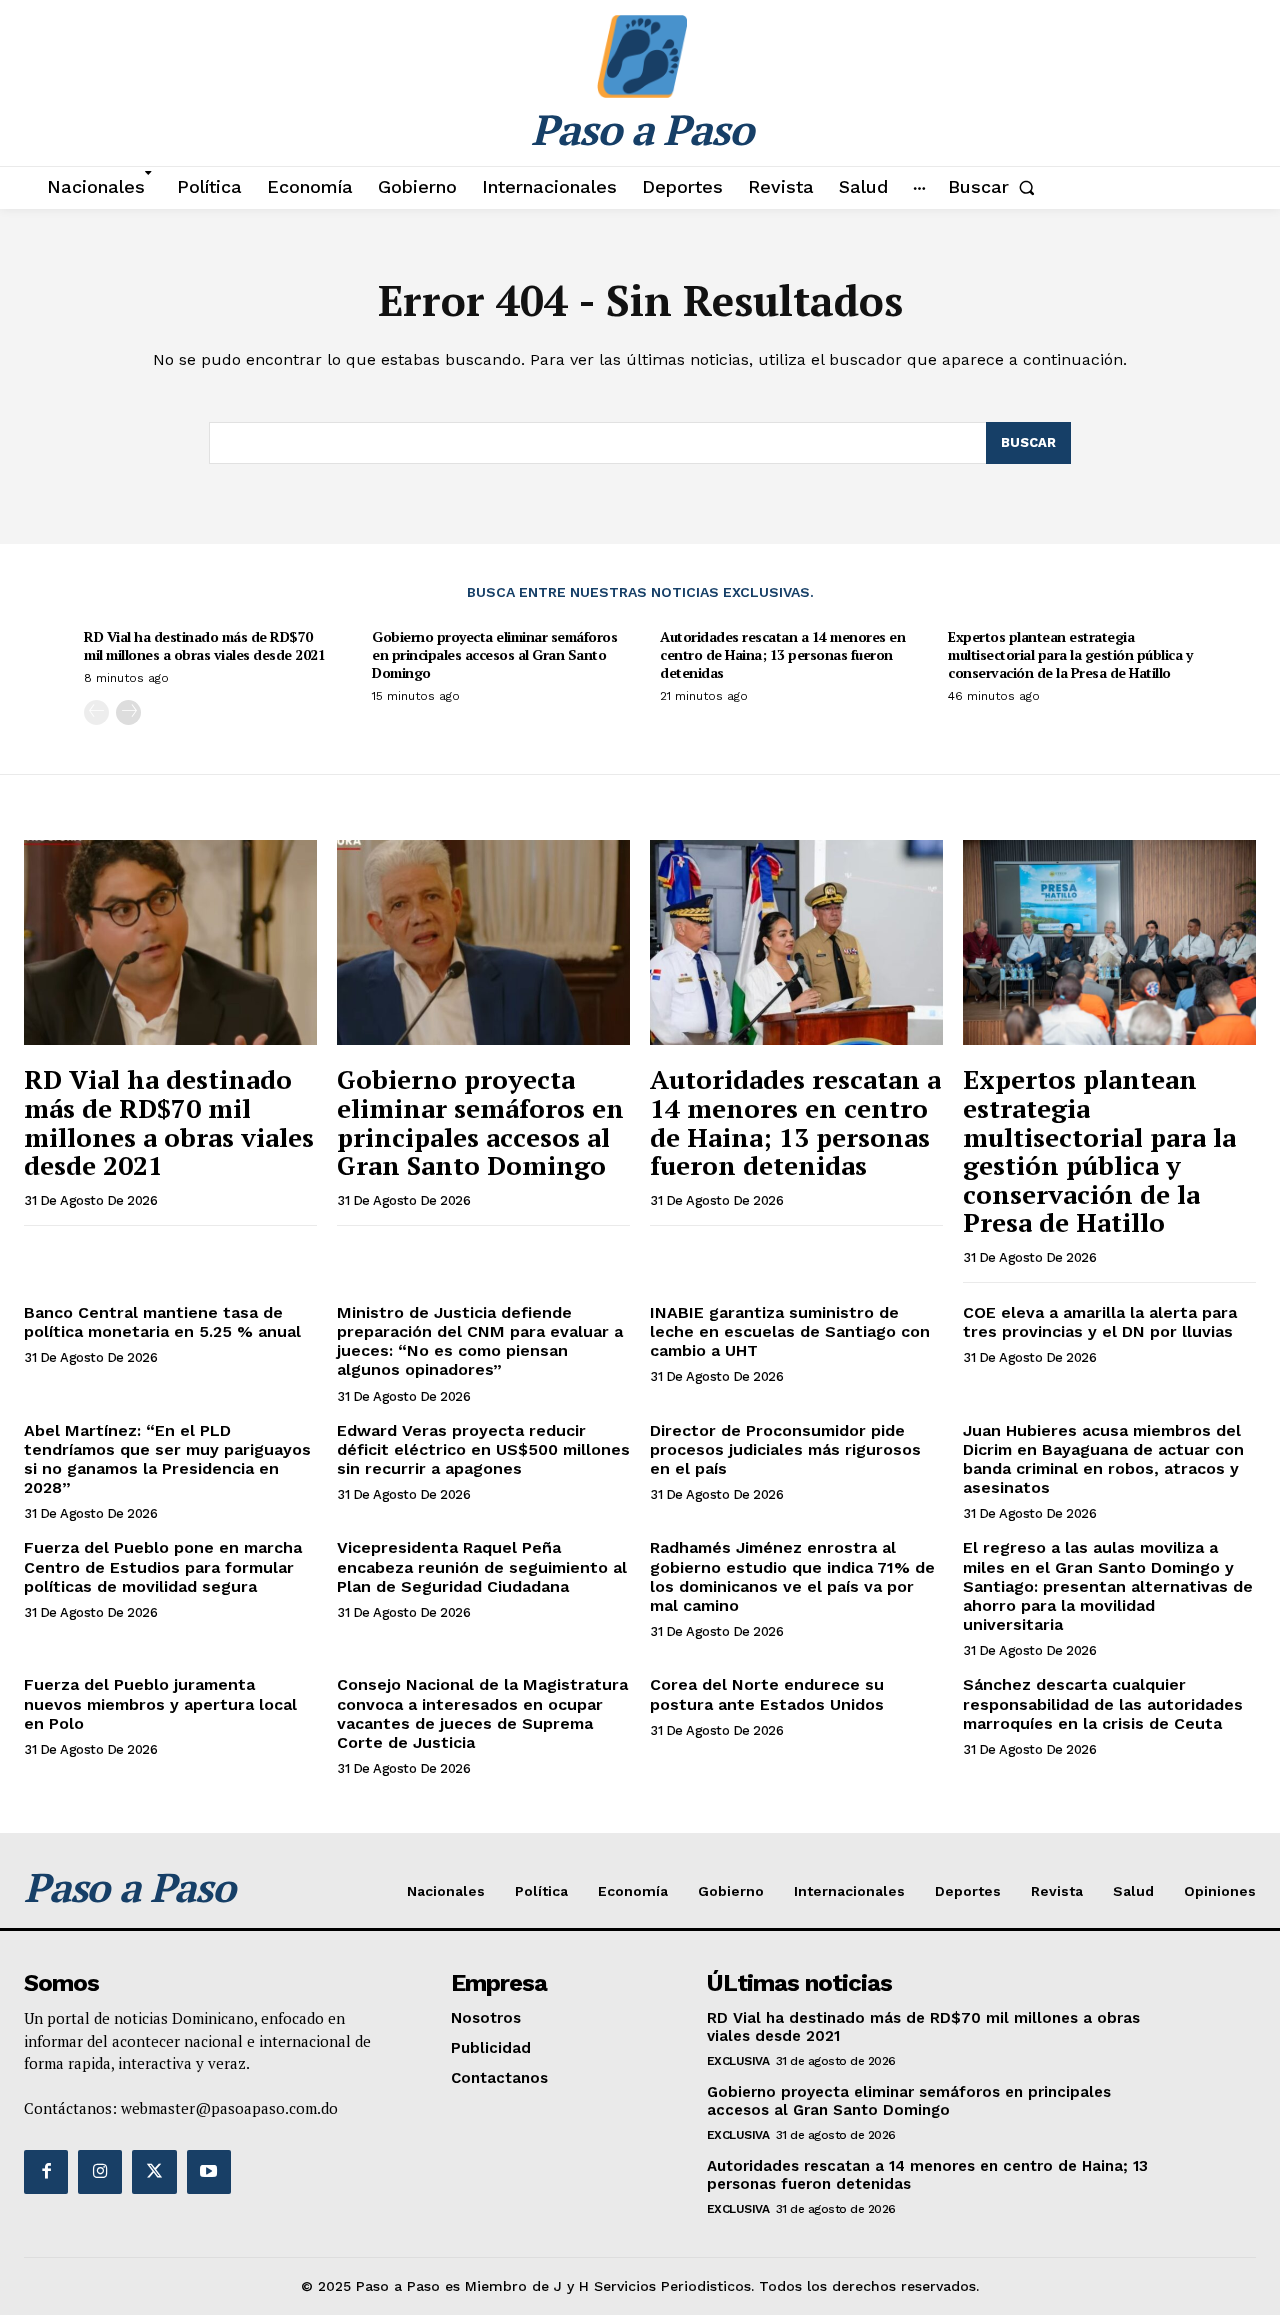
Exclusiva (738, 2061)
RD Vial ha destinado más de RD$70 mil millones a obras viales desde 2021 (204, 645)
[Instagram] (100, 2172)
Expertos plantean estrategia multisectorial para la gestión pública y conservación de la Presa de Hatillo (1070, 654)
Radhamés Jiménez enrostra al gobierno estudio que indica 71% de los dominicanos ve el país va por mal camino (792, 1576)
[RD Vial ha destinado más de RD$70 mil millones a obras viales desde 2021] (170, 942)
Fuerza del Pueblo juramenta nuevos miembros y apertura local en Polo (160, 1703)
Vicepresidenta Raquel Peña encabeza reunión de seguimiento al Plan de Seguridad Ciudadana (482, 1566)
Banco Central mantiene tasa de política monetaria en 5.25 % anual (162, 1322)
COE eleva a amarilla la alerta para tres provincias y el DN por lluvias (1100, 1322)
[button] (995, 187)
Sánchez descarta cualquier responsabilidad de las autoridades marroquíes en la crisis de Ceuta (1103, 1703)
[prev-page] (96, 712)
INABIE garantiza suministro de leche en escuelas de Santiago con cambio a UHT (790, 1331)
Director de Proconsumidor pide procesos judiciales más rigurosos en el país (785, 1449)
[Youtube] (209, 2172)
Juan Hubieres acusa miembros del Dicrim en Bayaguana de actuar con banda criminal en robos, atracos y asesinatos (1103, 1459)
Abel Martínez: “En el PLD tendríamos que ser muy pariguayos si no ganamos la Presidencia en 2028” (167, 1459)
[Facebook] (46, 2172)
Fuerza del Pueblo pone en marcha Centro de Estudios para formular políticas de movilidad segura (163, 1566)
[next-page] (128, 712)
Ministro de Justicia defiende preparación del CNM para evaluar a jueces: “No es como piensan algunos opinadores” (480, 1341)
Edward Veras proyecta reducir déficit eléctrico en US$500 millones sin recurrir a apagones (483, 1449)
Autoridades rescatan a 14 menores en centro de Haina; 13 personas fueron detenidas (782, 654)
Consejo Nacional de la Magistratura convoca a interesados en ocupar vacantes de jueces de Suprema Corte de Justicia (482, 1713)
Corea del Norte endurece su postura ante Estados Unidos (767, 1694)
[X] (154, 2172)
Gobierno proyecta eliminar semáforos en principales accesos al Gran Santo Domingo (494, 654)
